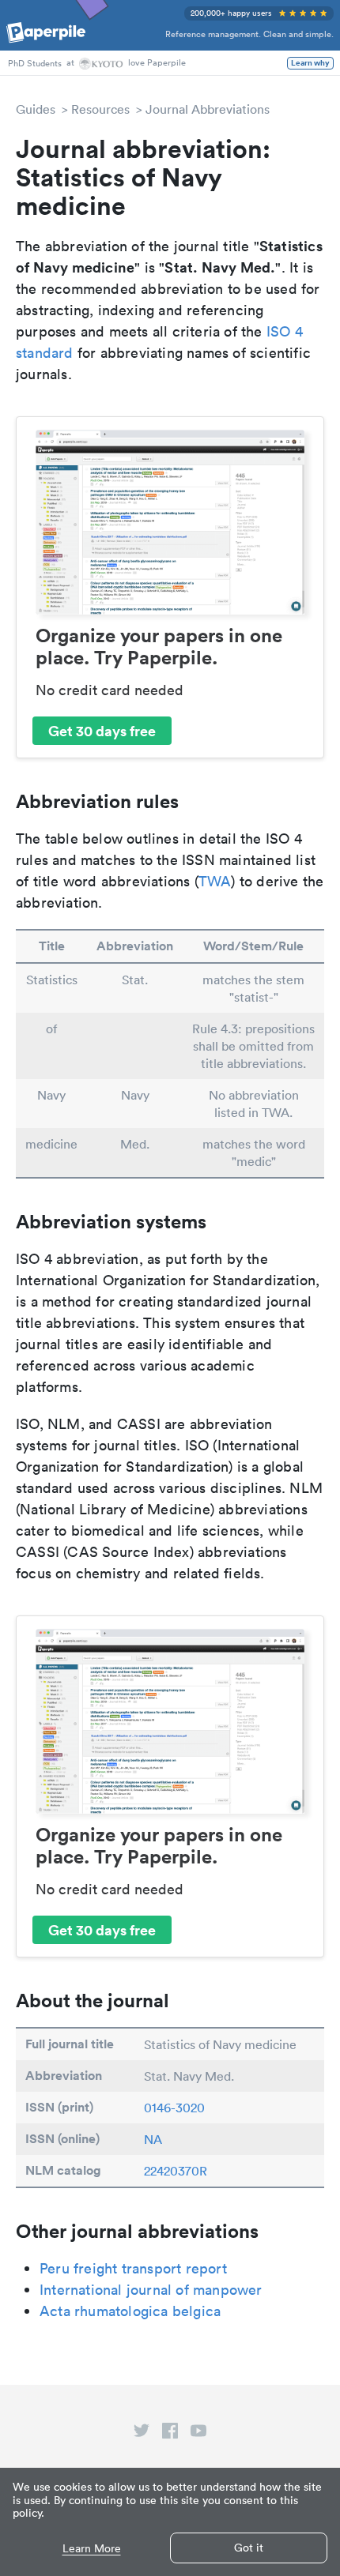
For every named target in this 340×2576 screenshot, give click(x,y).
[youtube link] (198, 2434)
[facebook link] (170, 2434)
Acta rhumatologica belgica (130, 2311)
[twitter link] (142, 2434)
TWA (215, 881)
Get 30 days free (102, 731)
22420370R (176, 2171)
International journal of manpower (151, 2290)
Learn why (310, 63)
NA (153, 2139)
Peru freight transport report (133, 2268)
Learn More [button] (92, 2549)
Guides (36, 109)
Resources (100, 109)
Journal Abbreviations (208, 109)
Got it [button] (249, 2548)
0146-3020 (174, 2108)
